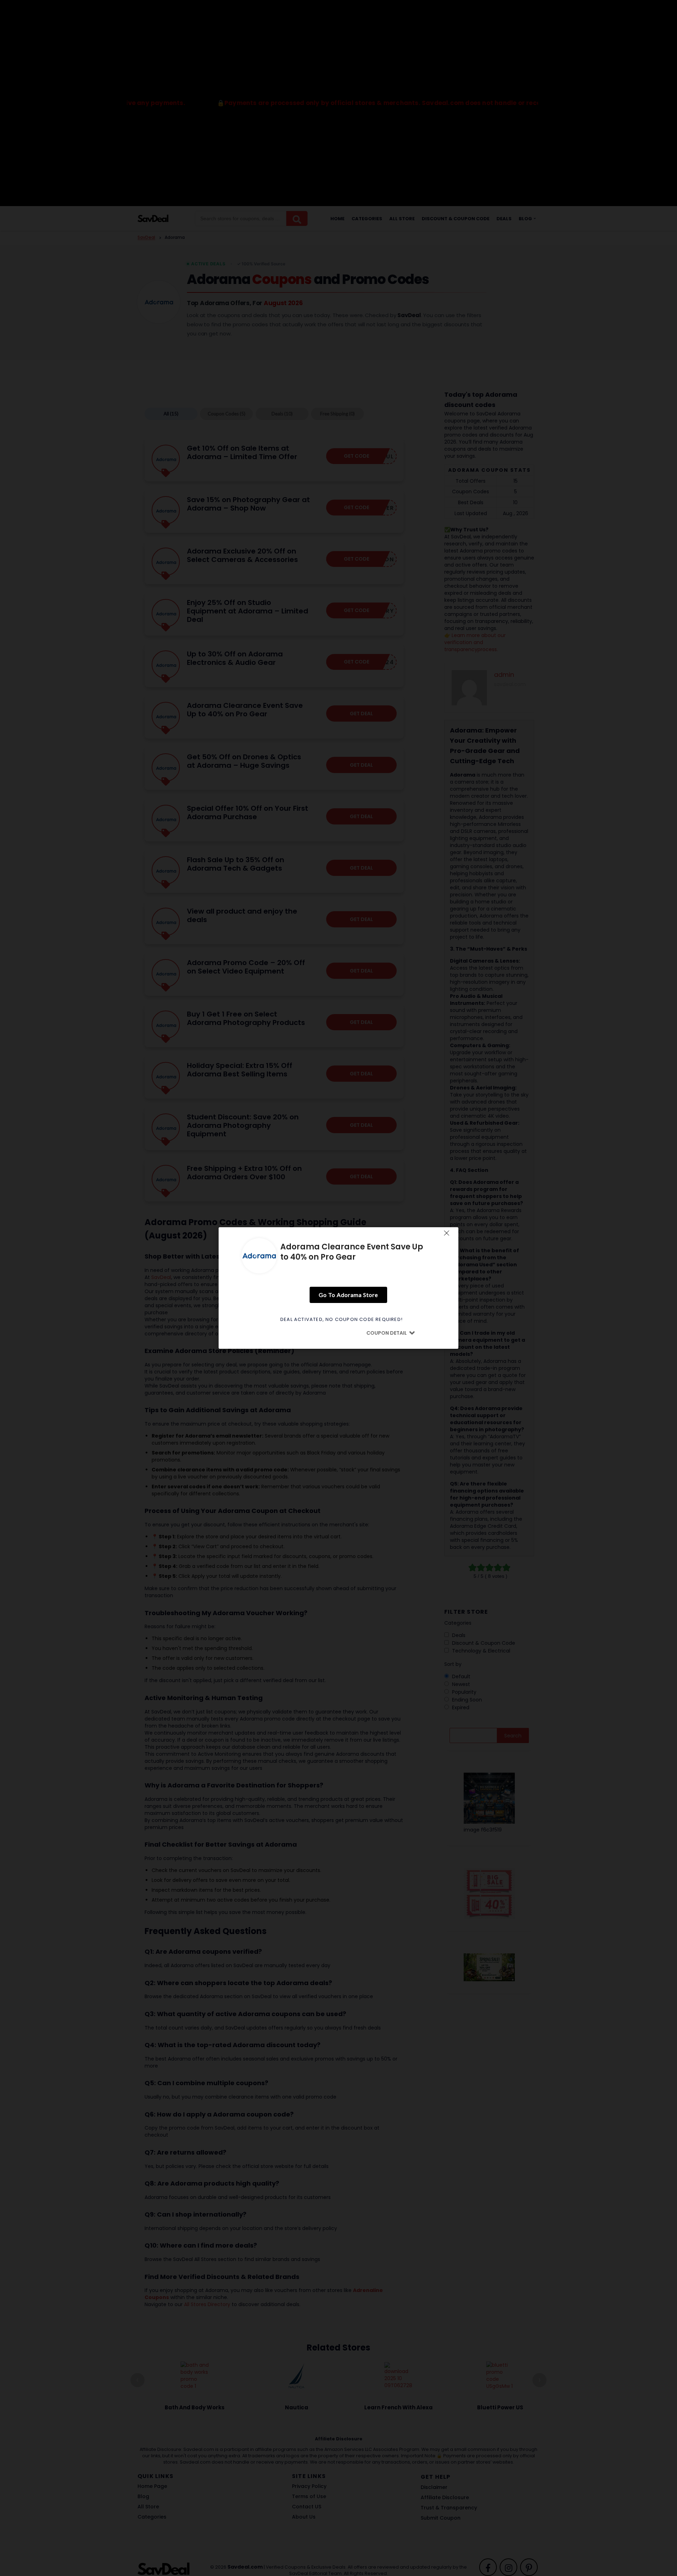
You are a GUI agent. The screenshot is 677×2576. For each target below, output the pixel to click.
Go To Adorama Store (348, 1295)
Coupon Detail (387, 1333)
